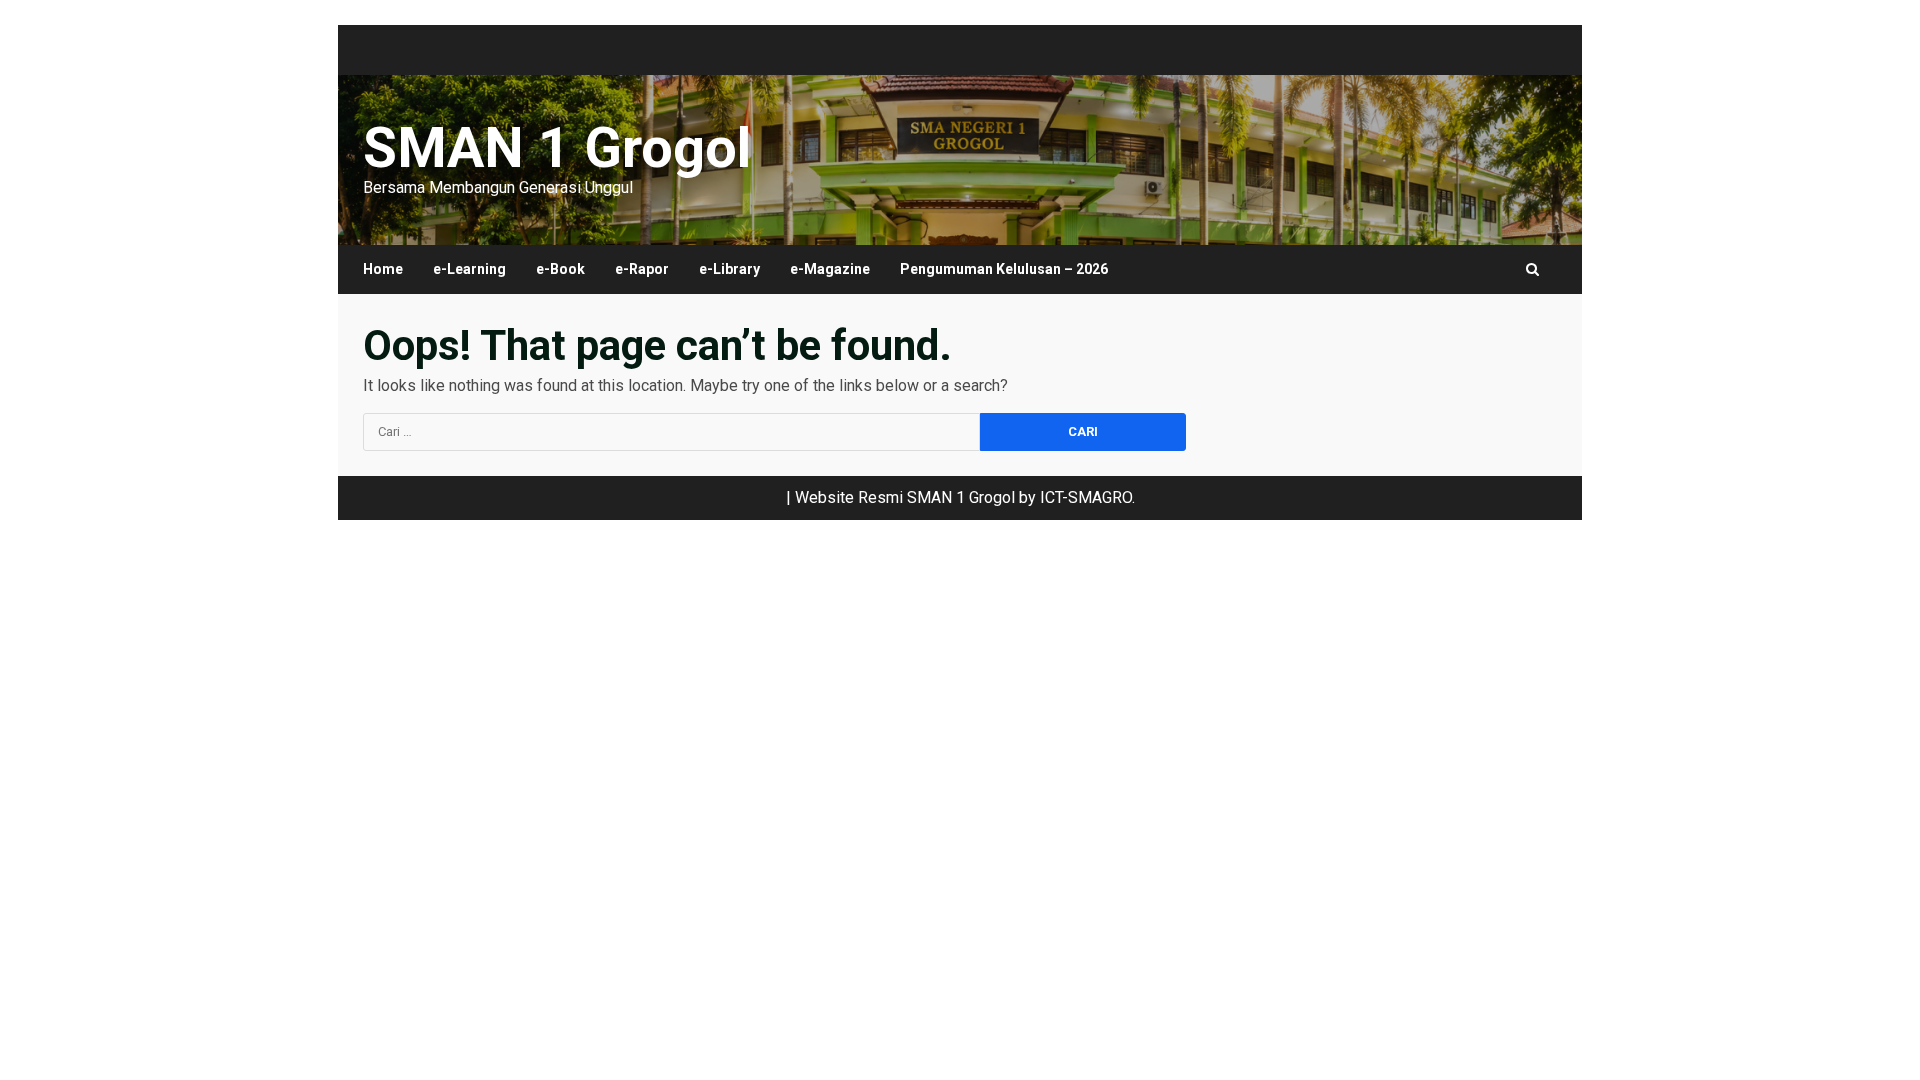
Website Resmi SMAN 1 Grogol (905, 497)
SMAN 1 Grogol (557, 148)
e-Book (560, 269)
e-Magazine (830, 269)
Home (383, 269)
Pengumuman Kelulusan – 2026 (1004, 269)
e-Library (729, 269)
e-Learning (469, 269)
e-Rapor (642, 269)
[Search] (1532, 270)
